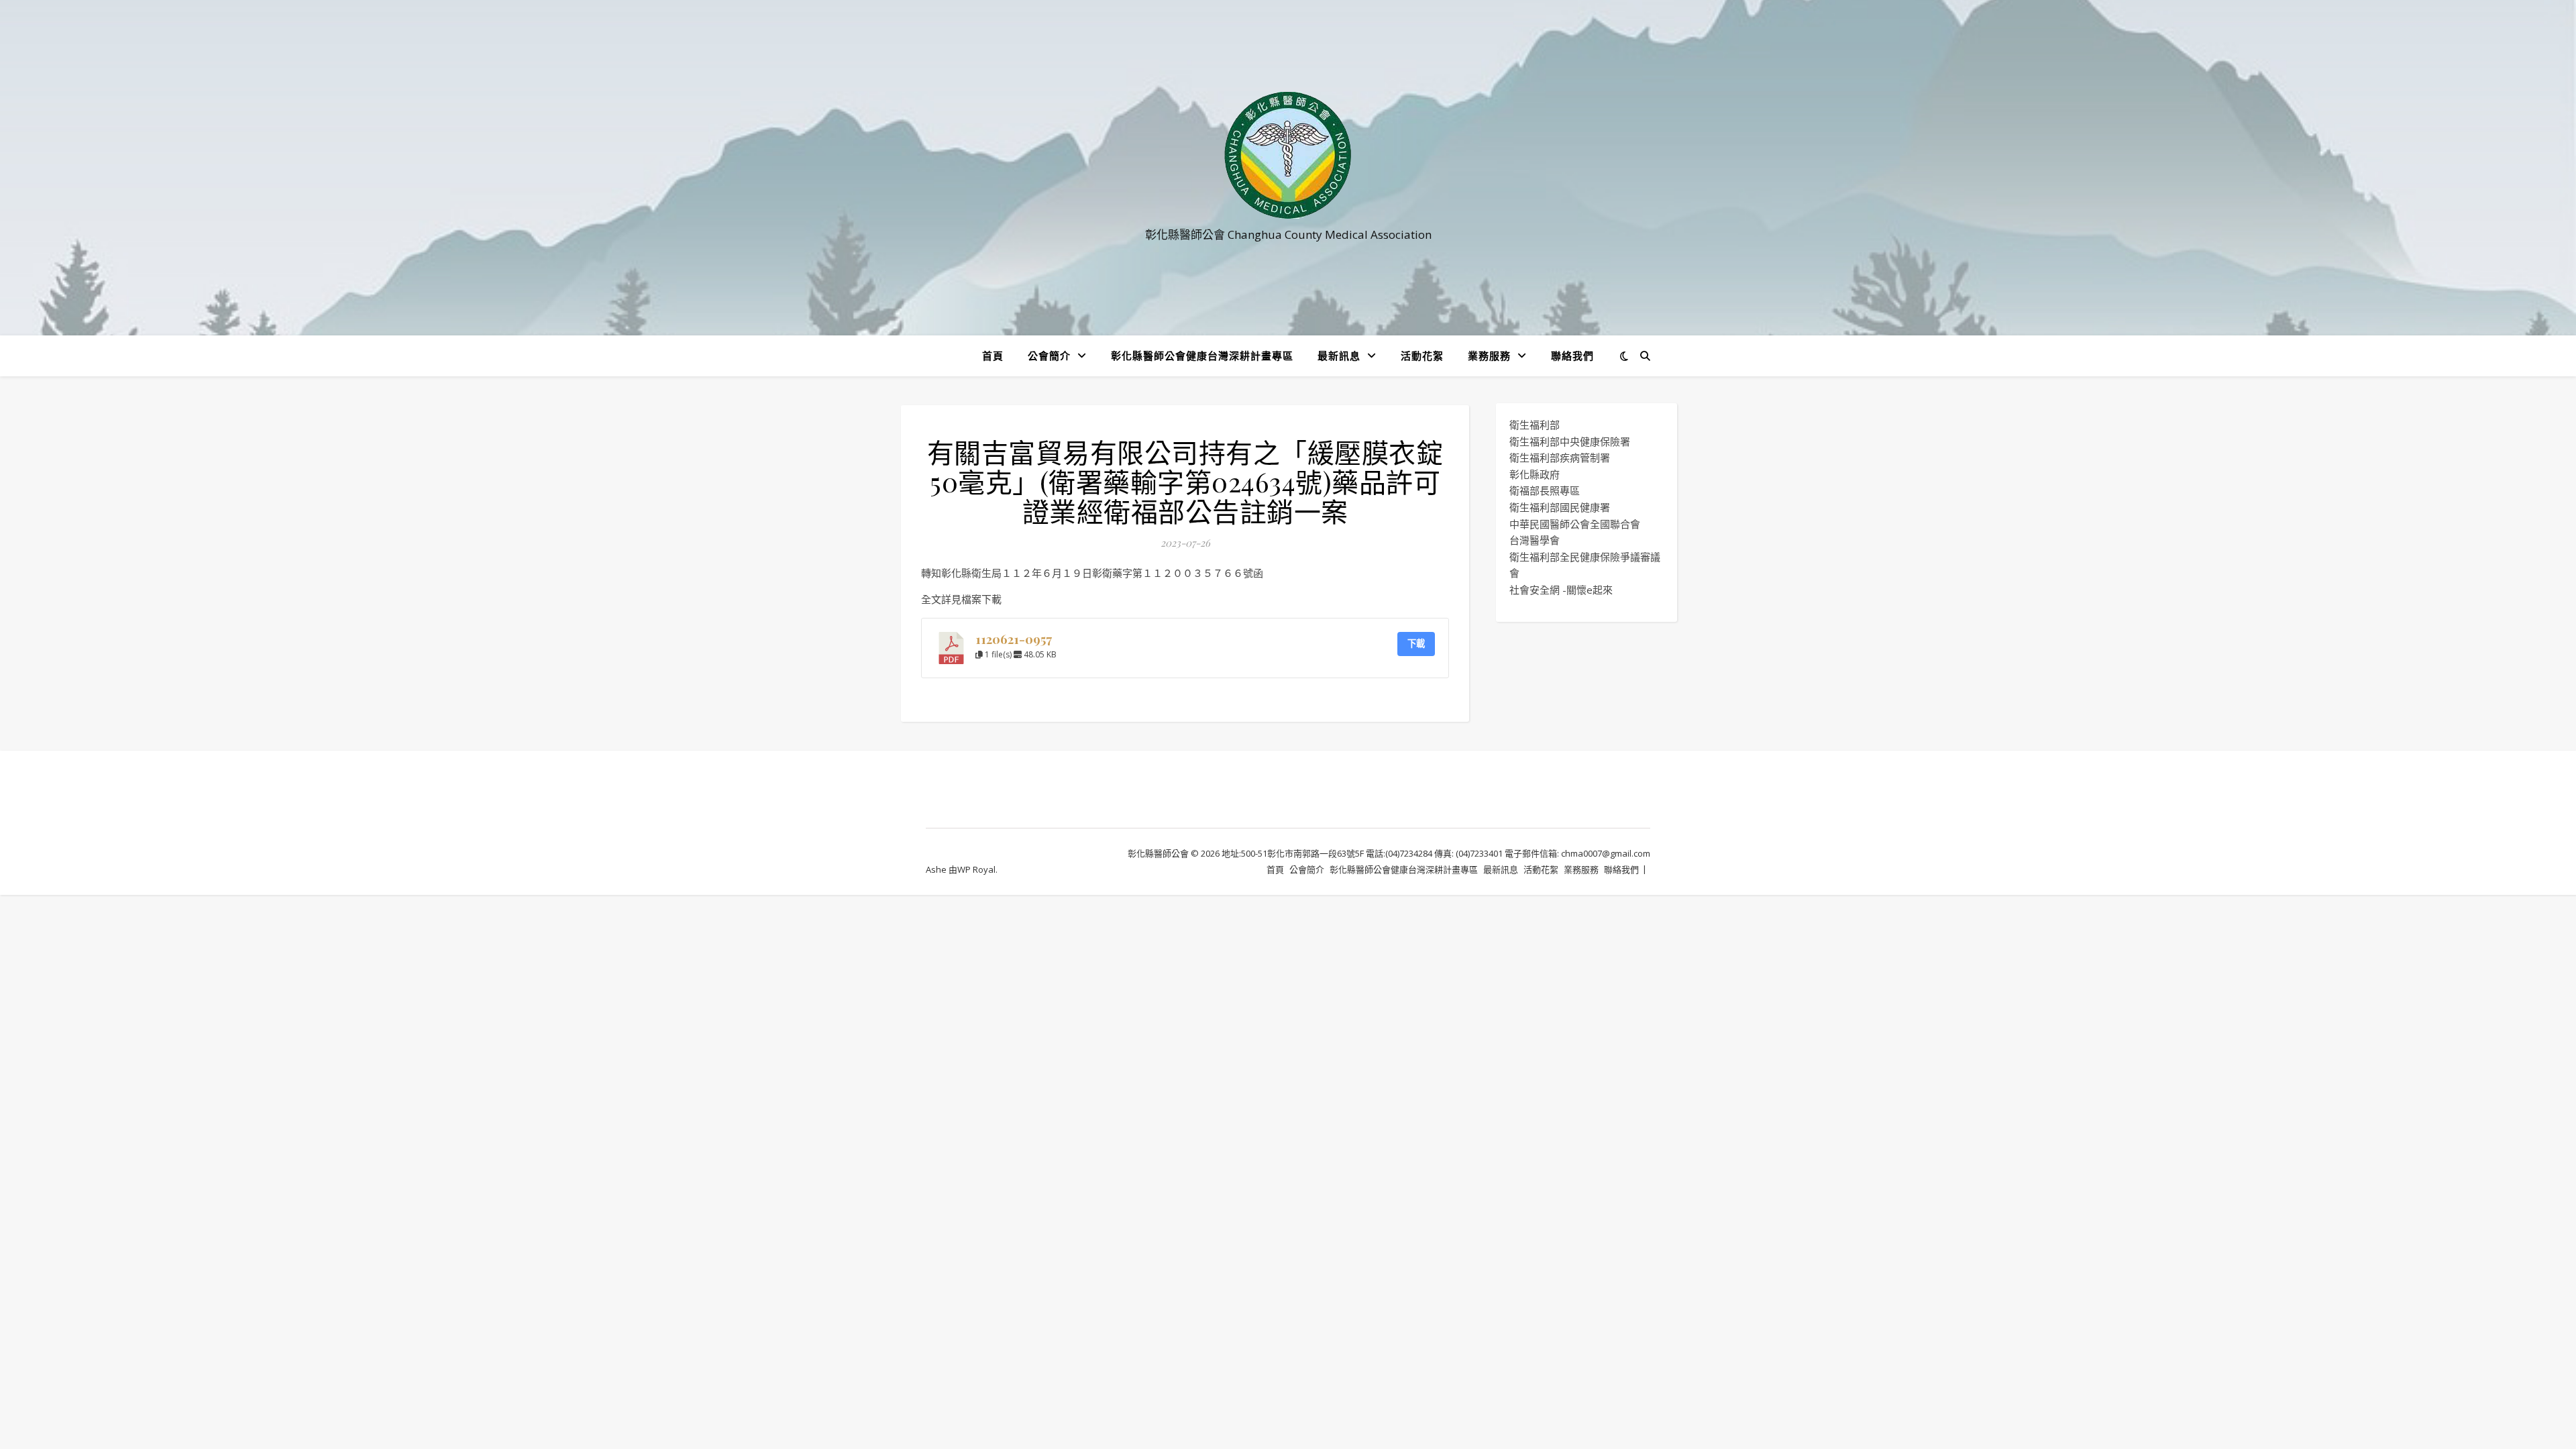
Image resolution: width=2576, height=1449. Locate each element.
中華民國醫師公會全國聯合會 (1575, 524)
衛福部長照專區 (1545, 490)
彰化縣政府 (1535, 474)
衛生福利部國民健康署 (1560, 507)
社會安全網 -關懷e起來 (1561, 590)
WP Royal (976, 869)
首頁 (993, 356)
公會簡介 (1049, 356)
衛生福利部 (1535, 425)
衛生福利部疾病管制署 (1560, 458)
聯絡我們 (1572, 356)
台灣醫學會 (1535, 540)
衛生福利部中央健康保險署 (1570, 441)
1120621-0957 (1014, 639)
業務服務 (1489, 356)
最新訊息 (1339, 356)
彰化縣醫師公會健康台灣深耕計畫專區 (1202, 356)
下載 (1416, 643)
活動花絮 (1422, 356)
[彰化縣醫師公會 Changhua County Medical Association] (1288, 155)
